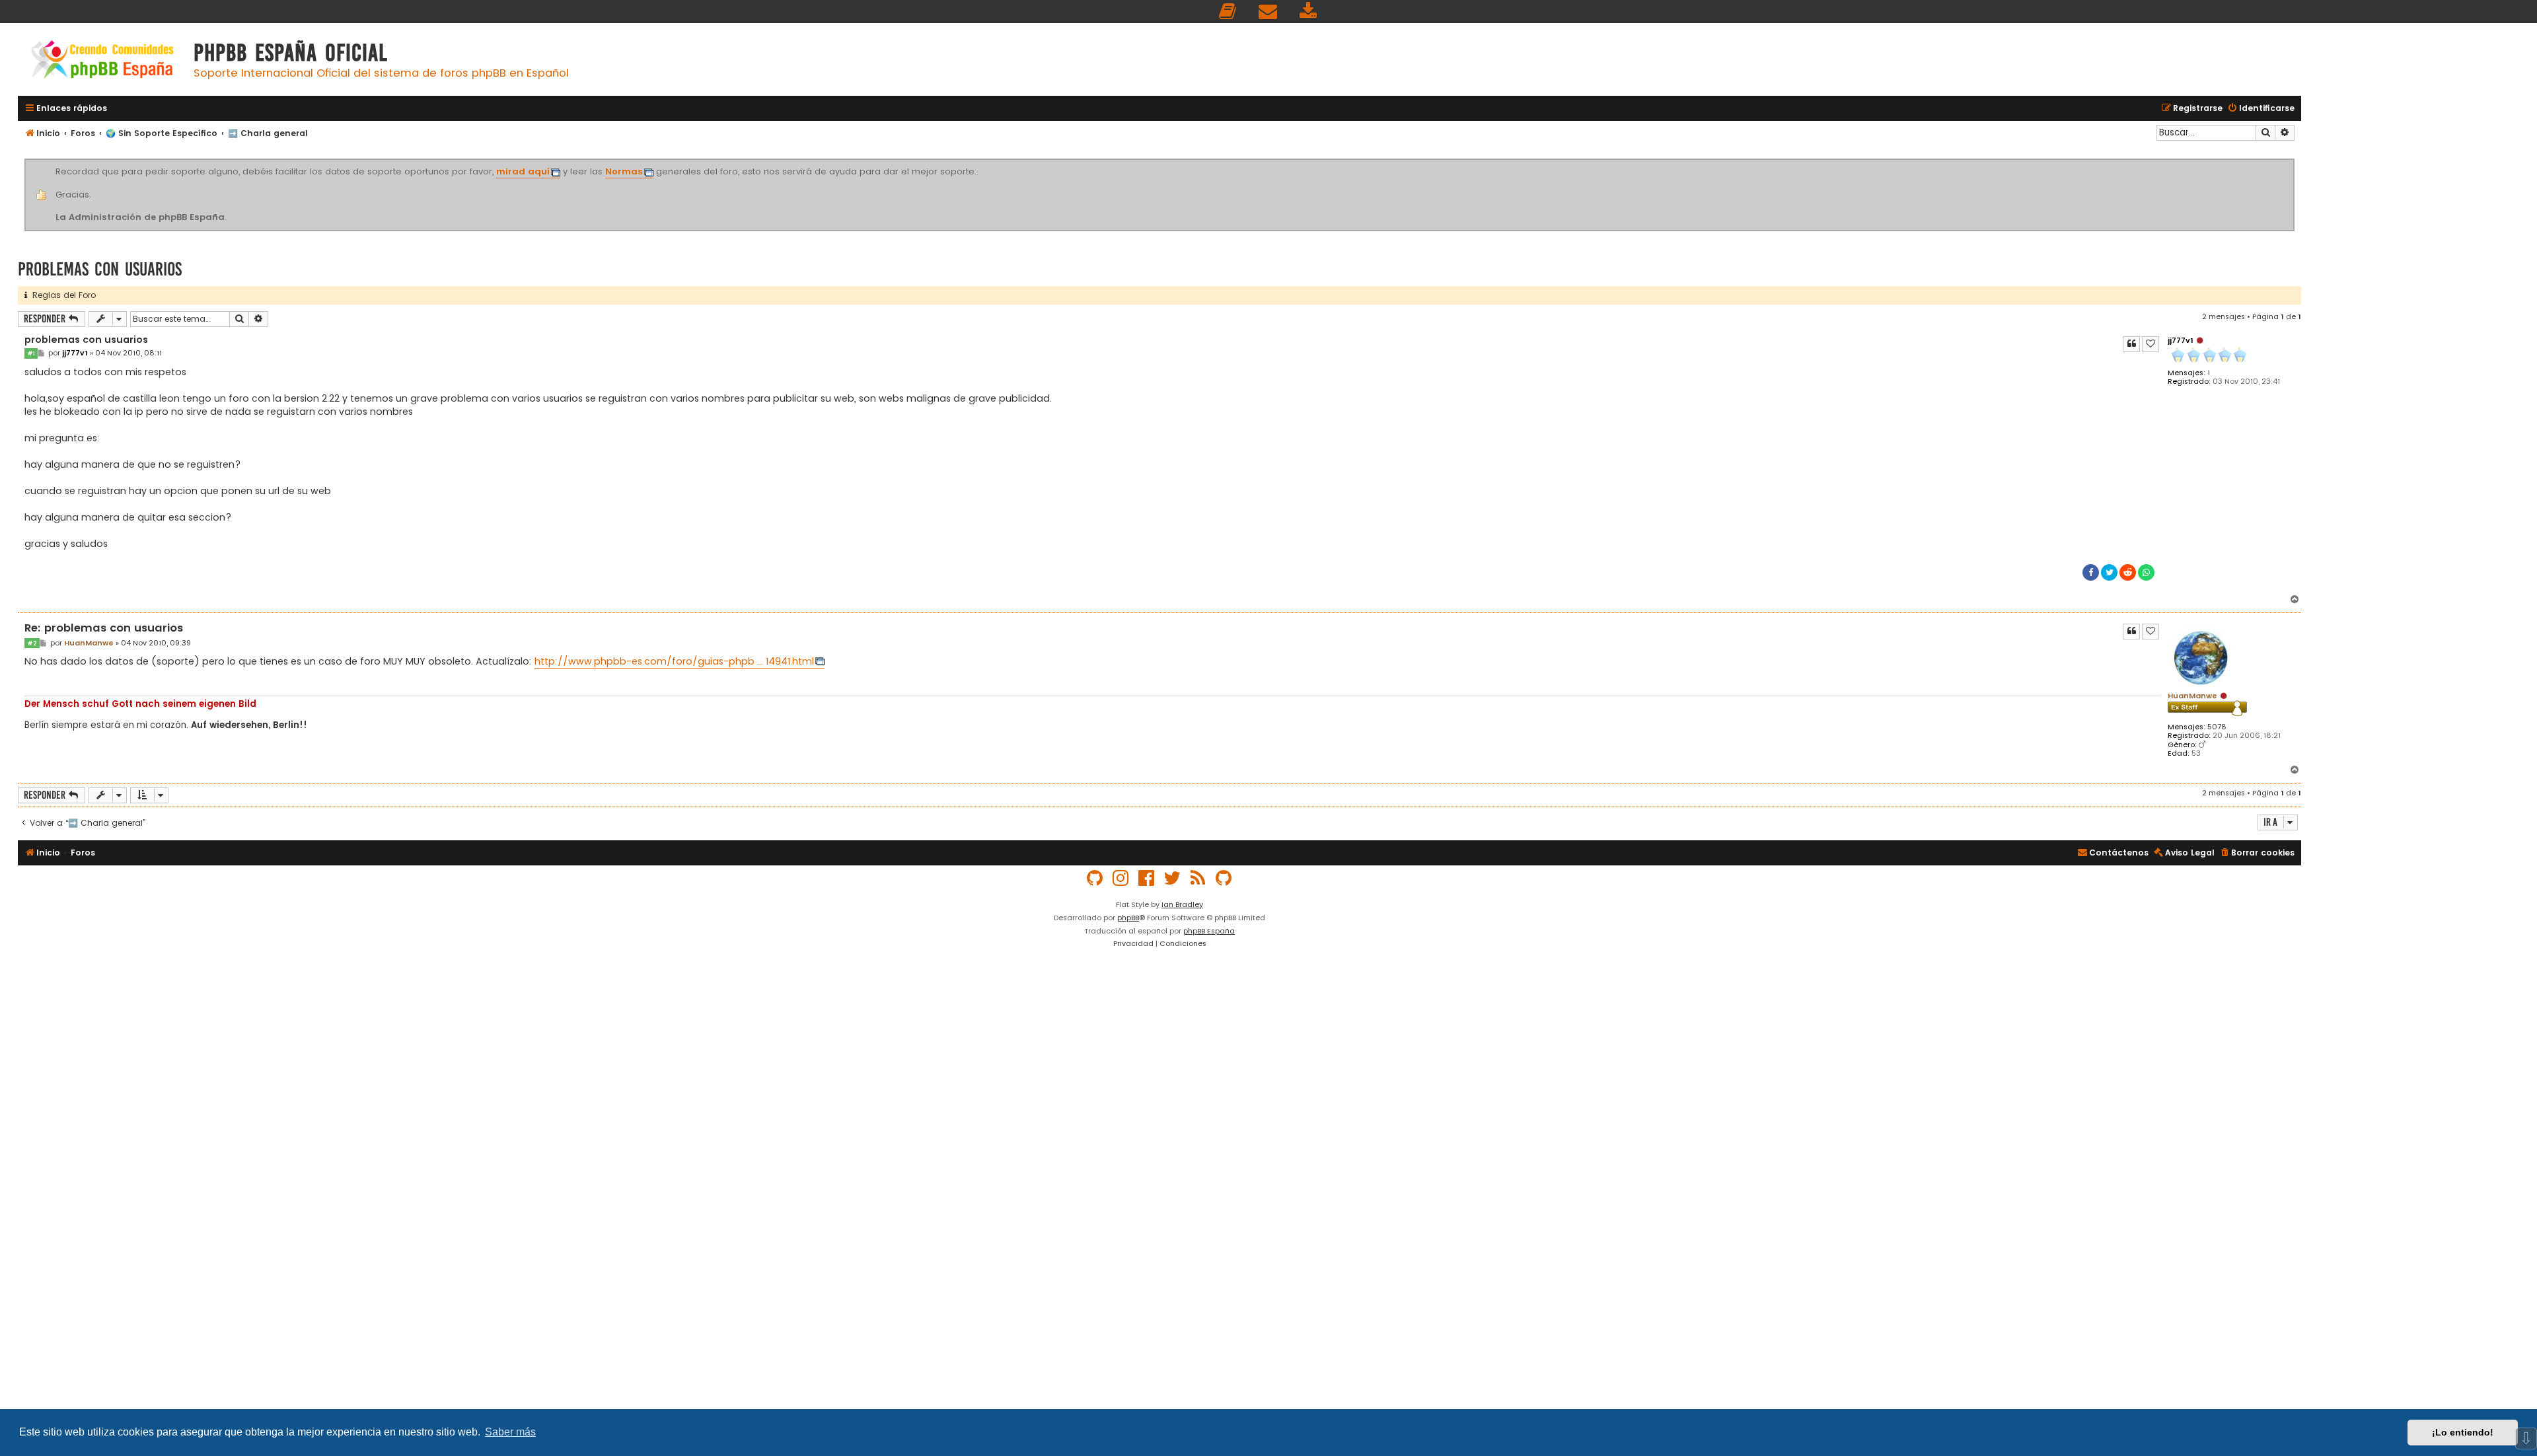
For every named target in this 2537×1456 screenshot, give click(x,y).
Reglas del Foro (61, 295)
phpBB (1128, 918)
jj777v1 (2181, 340)
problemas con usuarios (100, 269)
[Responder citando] (2131, 344)
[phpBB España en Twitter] (1173, 878)
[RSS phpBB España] (1198, 878)
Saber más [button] (510, 1432)
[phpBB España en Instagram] (1121, 878)
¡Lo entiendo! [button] (2463, 1432)
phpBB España (1209, 931)
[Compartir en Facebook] (2091, 572)
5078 (2217, 727)
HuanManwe (2192, 696)
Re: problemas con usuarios (104, 629)
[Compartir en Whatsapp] (2146, 572)
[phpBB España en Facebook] (1147, 878)
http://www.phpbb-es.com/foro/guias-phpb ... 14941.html (674, 661)
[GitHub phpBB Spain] (1095, 878)
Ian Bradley (1182, 904)
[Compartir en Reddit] (2128, 572)
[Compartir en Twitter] (2109, 572)
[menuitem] (1228, 12)
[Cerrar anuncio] (2293, 161)
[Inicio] (102, 61)
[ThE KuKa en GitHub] (1224, 878)
